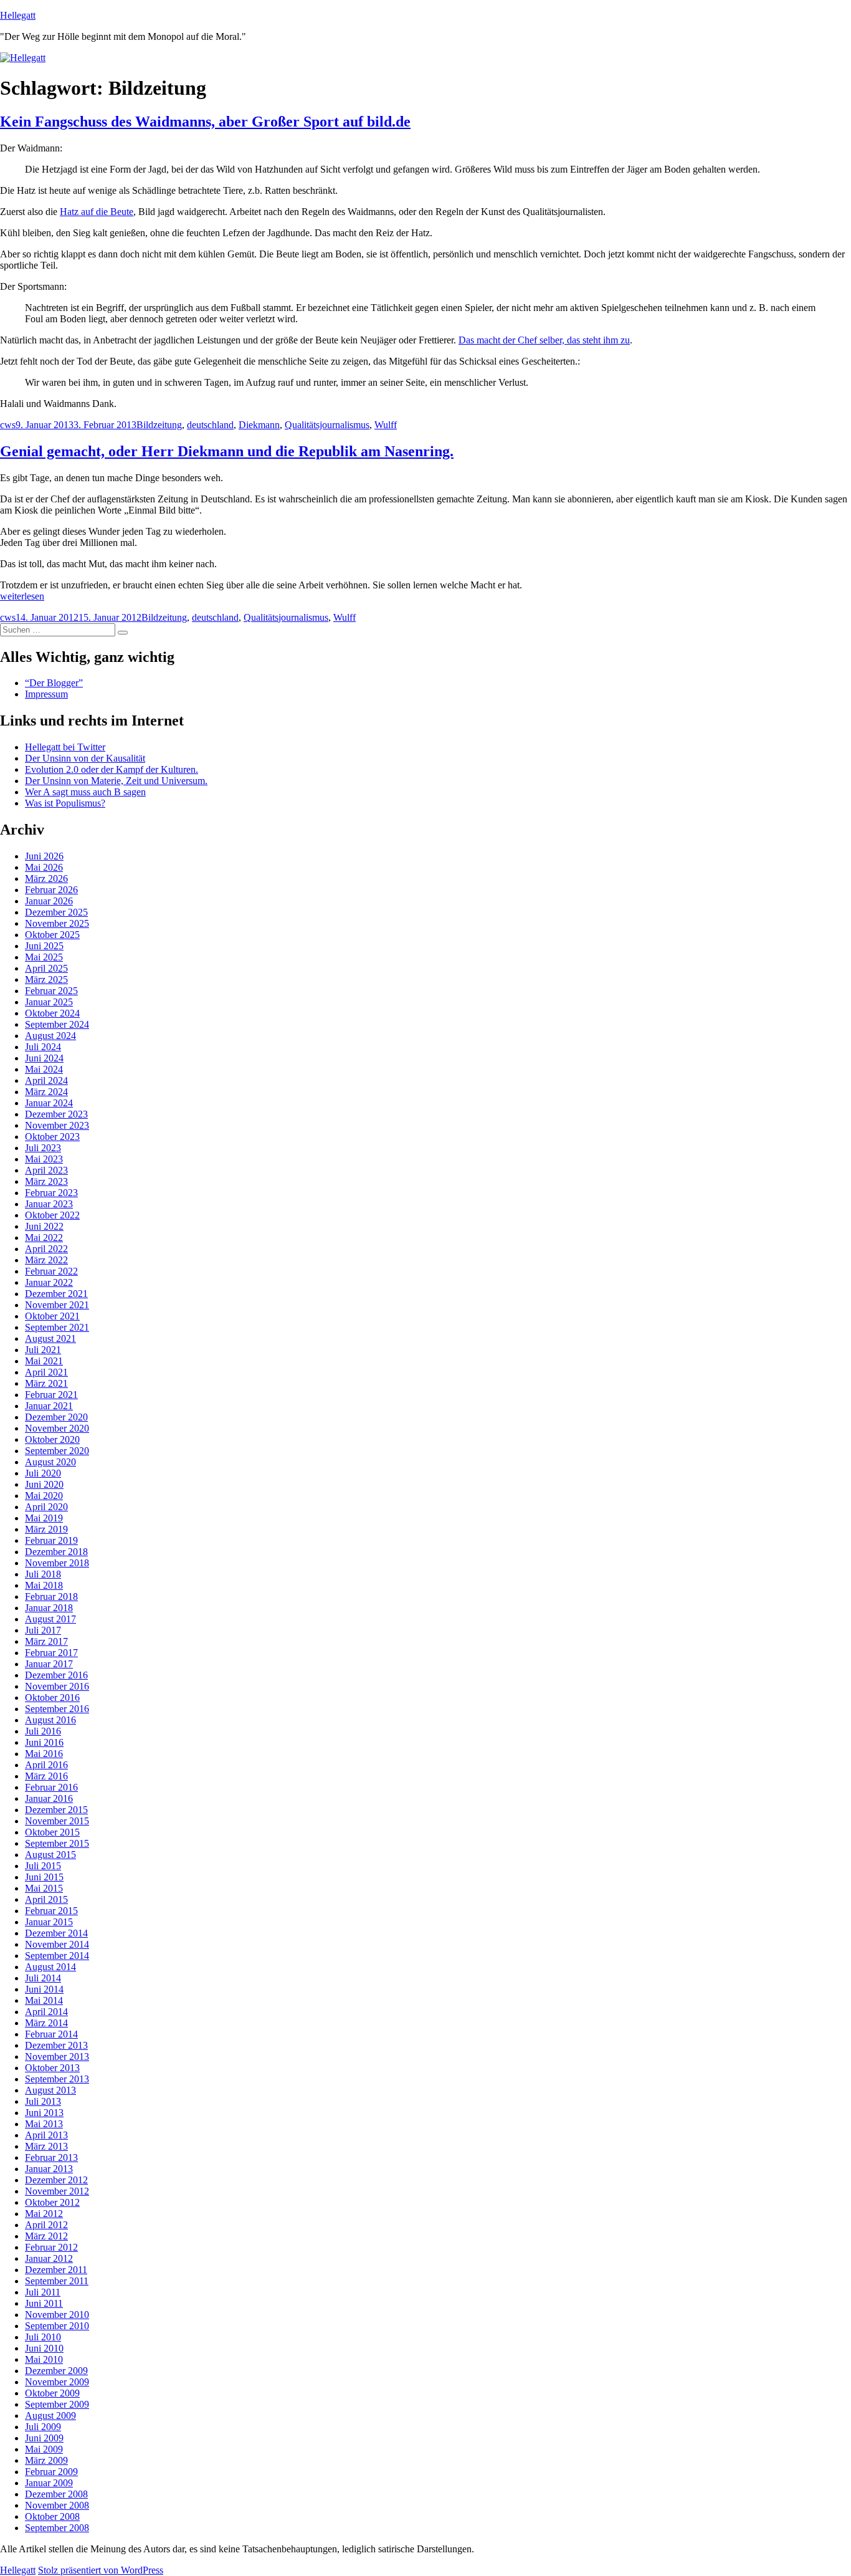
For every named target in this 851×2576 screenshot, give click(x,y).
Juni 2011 (44, 2303)
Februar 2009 (51, 2472)
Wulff (386, 425)
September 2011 (57, 2281)
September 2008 (57, 2528)
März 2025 (46, 979)
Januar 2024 (49, 1103)
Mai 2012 (44, 2214)
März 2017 (46, 1641)
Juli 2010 (43, 2337)
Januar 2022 (49, 1282)
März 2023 (46, 1181)
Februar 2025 (51, 991)
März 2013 (46, 2146)
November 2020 (57, 1428)
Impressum (46, 694)
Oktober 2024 (52, 1013)
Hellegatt (18, 15)
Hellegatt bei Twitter (65, 747)
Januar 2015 (49, 1922)
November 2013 (57, 2056)
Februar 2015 (51, 1911)
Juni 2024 (44, 1058)
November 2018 (57, 1563)
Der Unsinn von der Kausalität (85, 758)
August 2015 (50, 1855)
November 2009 (57, 2382)
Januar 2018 (49, 1608)
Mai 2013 (44, 2124)
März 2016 (46, 1776)
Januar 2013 (49, 2169)
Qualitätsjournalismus (327, 425)
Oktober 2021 (52, 1316)
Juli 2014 (43, 1978)
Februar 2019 (51, 1540)
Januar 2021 (49, 1406)
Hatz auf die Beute (97, 212)
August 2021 (50, 1338)
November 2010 (57, 2315)
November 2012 (57, 2191)
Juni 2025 (44, 946)
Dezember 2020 (56, 1417)
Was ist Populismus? (65, 803)
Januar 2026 (49, 901)
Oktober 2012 (52, 2202)
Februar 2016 (51, 1787)
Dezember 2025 (56, 912)
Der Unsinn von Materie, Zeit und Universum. (116, 781)
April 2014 (46, 2012)
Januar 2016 (49, 1798)
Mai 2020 (44, 1496)
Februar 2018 (51, 1597)
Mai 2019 (44, 1518)
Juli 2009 (43, 2427)
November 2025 (57, 923)
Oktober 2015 (52, 1832)
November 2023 (57, 1125)
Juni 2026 (44, 856)
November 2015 (57, 1821)
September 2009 (57, 2404)
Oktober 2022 (52, 1215)
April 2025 (46, 968)
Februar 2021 (51, 1395)
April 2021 (46, 1372)
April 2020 (46, 1507)
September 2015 (57, 1843)
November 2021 (57, 1305)
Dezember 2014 (56, 1933)
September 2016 (57, 1709)
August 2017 (50, 1619)
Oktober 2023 (52, 1137)
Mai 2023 (44, 1159)
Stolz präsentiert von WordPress (101, 2570)
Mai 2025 (44, 957)
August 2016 (50, 1720)
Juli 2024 (43, 1047)
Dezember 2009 (56, 2371)
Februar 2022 (51, 1271)
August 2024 (50, 1036)
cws (8, 425)
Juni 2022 (44, 1226)
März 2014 (46, 2023)
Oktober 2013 (52, 2068)
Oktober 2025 (52, 935)
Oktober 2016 (52, 1697)
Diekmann (259, 425)
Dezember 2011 (56, 2270)
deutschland (210, 425)
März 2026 (46, 879)
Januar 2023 (49, 1204)
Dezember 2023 (56, 1114)
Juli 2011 (43, 2292)
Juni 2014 (44, 1989)
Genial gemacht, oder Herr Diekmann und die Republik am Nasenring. (227, 451)
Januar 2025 (49, 1002)
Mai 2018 (44, 1585)
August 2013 (50, 2090)
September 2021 (57, 1327)
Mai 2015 (44, 1888)
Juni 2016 (44, 1742)
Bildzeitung (159, 425)
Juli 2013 (43, 2101)
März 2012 (46, 2236)
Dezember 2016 (56, 1675)
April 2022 (46, 1249)
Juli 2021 (43, 1350)
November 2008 (57, 2505)
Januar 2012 (49, 2258)
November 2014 (57, 1944)
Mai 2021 (44, 1361)
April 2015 (46, 1899)
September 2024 (57, 1024)
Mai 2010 (44, 2359)
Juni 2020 (44, 1484)
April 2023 (46, 1170)
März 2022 (46, 1260)
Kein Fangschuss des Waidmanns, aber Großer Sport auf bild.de (205, 122)
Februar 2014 (51, 2034)
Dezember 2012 (56, 2180)
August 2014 (50, 1967)
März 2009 (46, 2460)
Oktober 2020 (52, 1439)
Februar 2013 (51, 2157)
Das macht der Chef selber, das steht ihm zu (544, 340)
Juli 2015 (43, 1866)
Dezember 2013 (56, 2045)
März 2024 (46, 1092)
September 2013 (57, 2079)
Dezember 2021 (56, 1294)
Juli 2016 (43, 1731)
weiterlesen (22, 596)
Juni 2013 (44, 2113)
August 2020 (50, 1462)
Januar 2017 (49, 1664)
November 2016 (57, 1686)
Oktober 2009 (52, 2393)
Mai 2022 (44, 1238)
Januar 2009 (49, 2483)
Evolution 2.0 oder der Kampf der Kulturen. (112, 769)
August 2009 (50, 2416)
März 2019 (46, 1529)
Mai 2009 (44, 2449)
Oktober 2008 (52, 2516)
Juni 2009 (44, 2438)
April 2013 (46, 2135)
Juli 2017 (43, 1630)
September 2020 (57, 1451)
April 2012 (46, 2225)
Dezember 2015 (56, 1810)
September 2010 (57, 2326)
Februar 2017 (51, 1653)
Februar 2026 (51, 890)
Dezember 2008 (56, 2494)
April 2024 (46, 1080)
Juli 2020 (43, 1473)
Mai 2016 (44, 1754)
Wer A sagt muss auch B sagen (85, 792)
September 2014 (57, 1956)
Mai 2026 (44, 867)
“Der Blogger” (54, 683)
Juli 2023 (43, 1148)
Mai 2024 (44, 1069)
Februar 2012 (51, 2247)
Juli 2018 (43, 1574)
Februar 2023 (51, 1193)
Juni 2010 (44, 2348)
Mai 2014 (44, 2000)
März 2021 (46, 1383)
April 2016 (46, 1765)
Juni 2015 (44, 1877)
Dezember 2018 (56, 1552)
